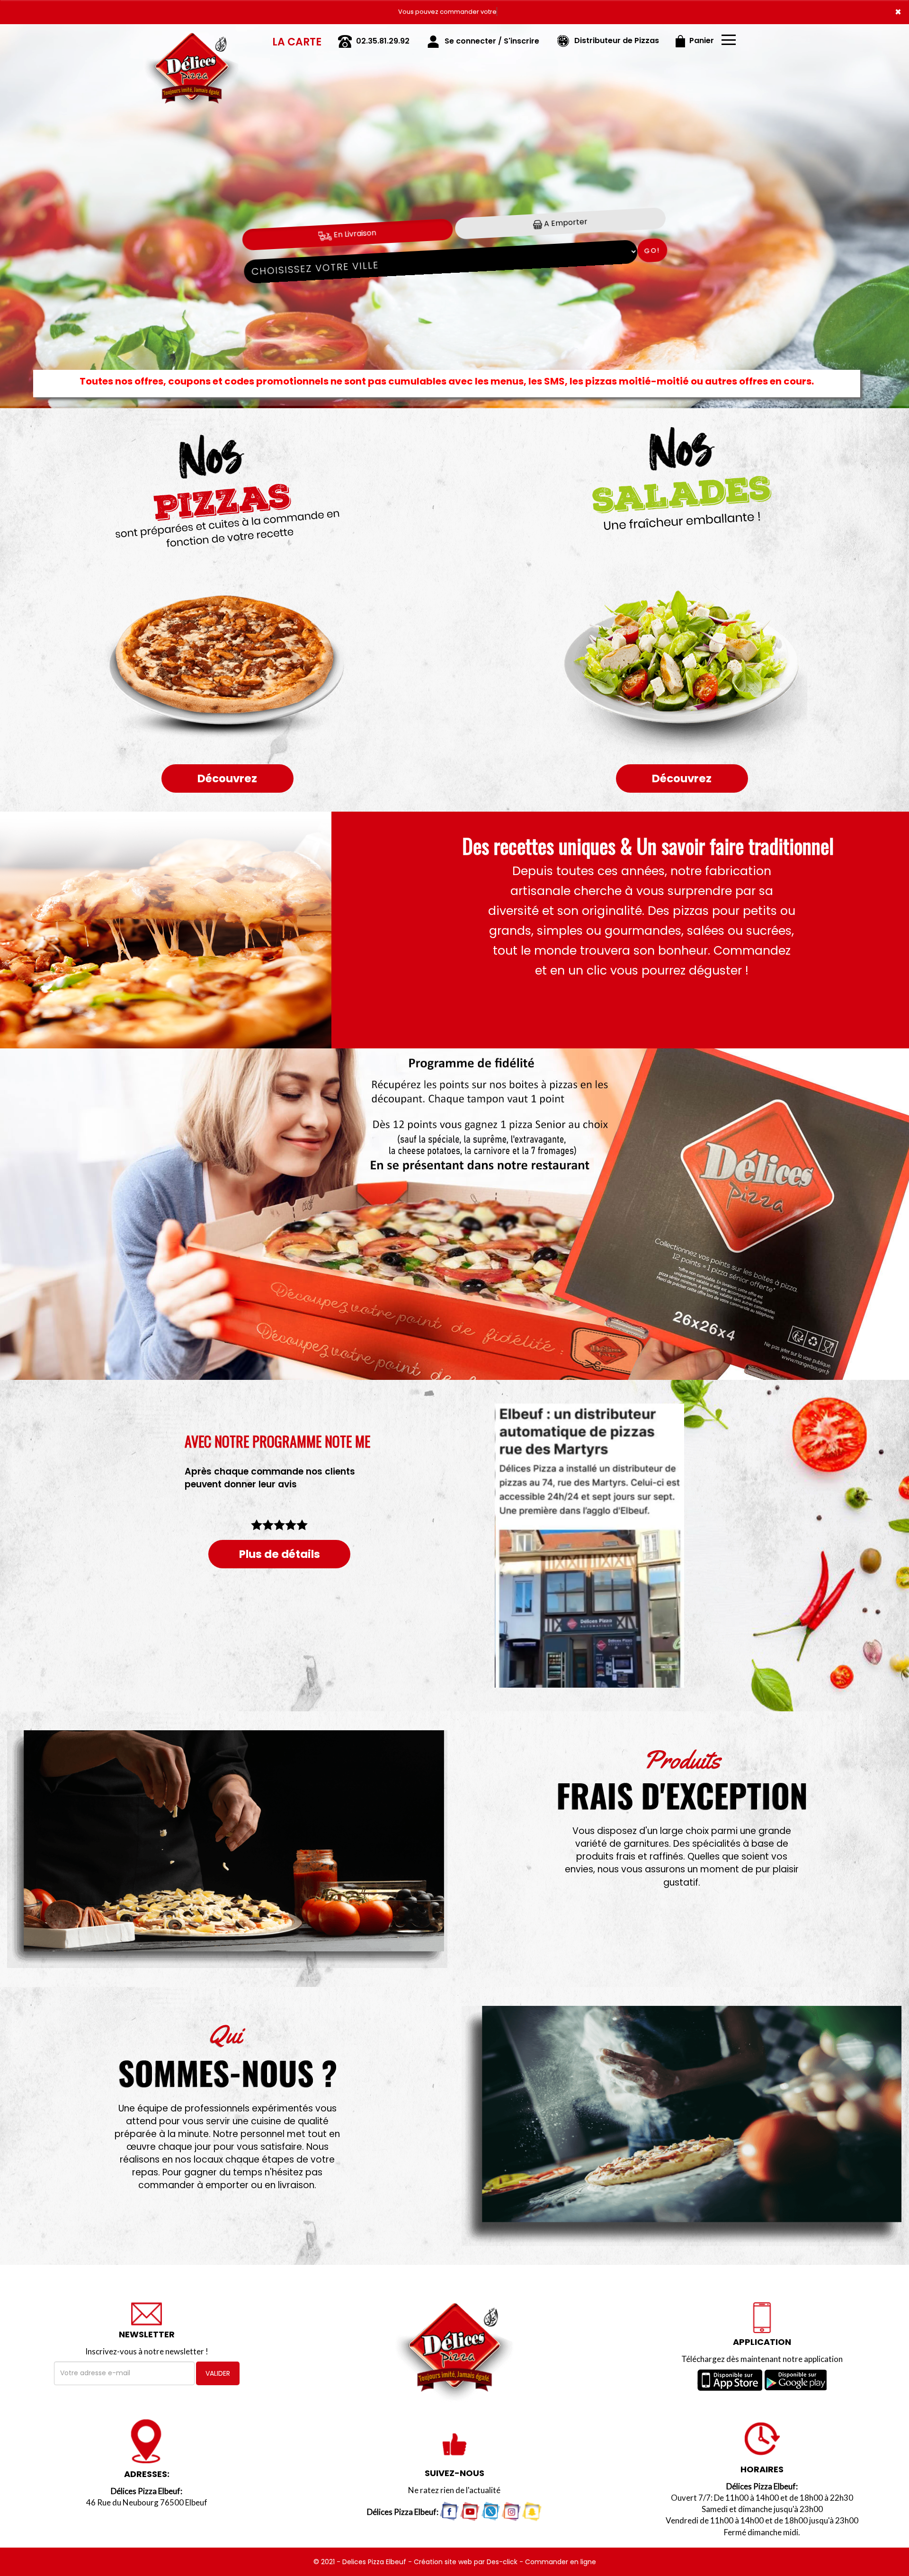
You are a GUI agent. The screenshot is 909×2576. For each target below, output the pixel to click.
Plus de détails (280, 1554)
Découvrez (227, 778)
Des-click (502, 2562)
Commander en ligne (561, 2562)
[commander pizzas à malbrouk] (682, 2126)
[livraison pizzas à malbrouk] (192, 37)
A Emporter (565, 223)
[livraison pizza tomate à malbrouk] (227, 1849)
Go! (652, 250)
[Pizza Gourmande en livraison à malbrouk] (227, 930)
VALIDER (218, 2373)
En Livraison (354, 234)
